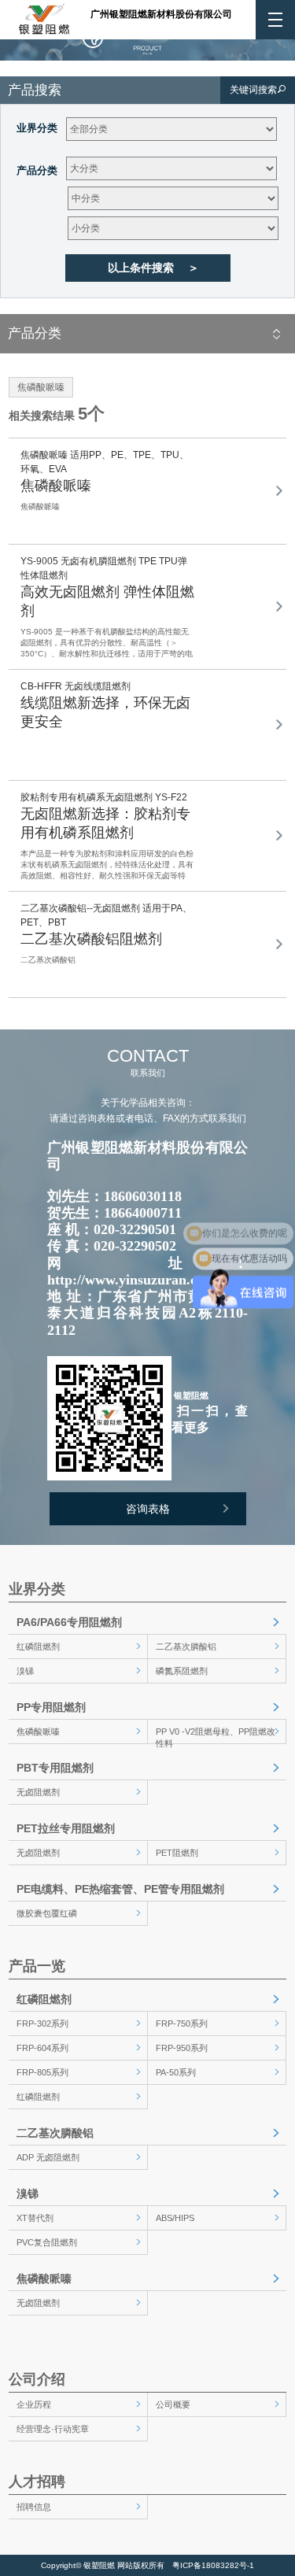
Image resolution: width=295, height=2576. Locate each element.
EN (123, 37)
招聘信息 (34, 2507)
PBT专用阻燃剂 (55, 1768)
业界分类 (37, 128)
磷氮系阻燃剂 (182, 1671)
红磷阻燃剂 (38, 1646)
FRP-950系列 (182, 2048)
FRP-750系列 (182, 2023)
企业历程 (34, 2404)
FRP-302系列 (42, 2023)
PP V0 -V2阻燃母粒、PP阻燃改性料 (216, 1735)
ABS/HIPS (175, 2218)
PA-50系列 (176, 2072)
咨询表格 (148, 1509)
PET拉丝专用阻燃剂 (66, 1828)
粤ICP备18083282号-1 (213, 2565)
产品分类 (37, 170)
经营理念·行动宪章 (53, 2429)
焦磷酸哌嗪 (38, 1732)
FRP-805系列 (42, 2072)
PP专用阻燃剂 (51, 1707)
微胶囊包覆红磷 (47, 1913)
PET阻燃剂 (177, 1853)
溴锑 (25, 1671)
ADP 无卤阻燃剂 (48, 2157)
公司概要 (173, 2404)
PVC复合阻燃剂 (47, 2242)
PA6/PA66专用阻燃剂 (69, 1622)
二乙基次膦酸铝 (186, 1646)
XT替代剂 (35, 2218)
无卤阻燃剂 (38, 1792)
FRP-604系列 (42, 2048)
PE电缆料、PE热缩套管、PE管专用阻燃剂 (120, 1889)
